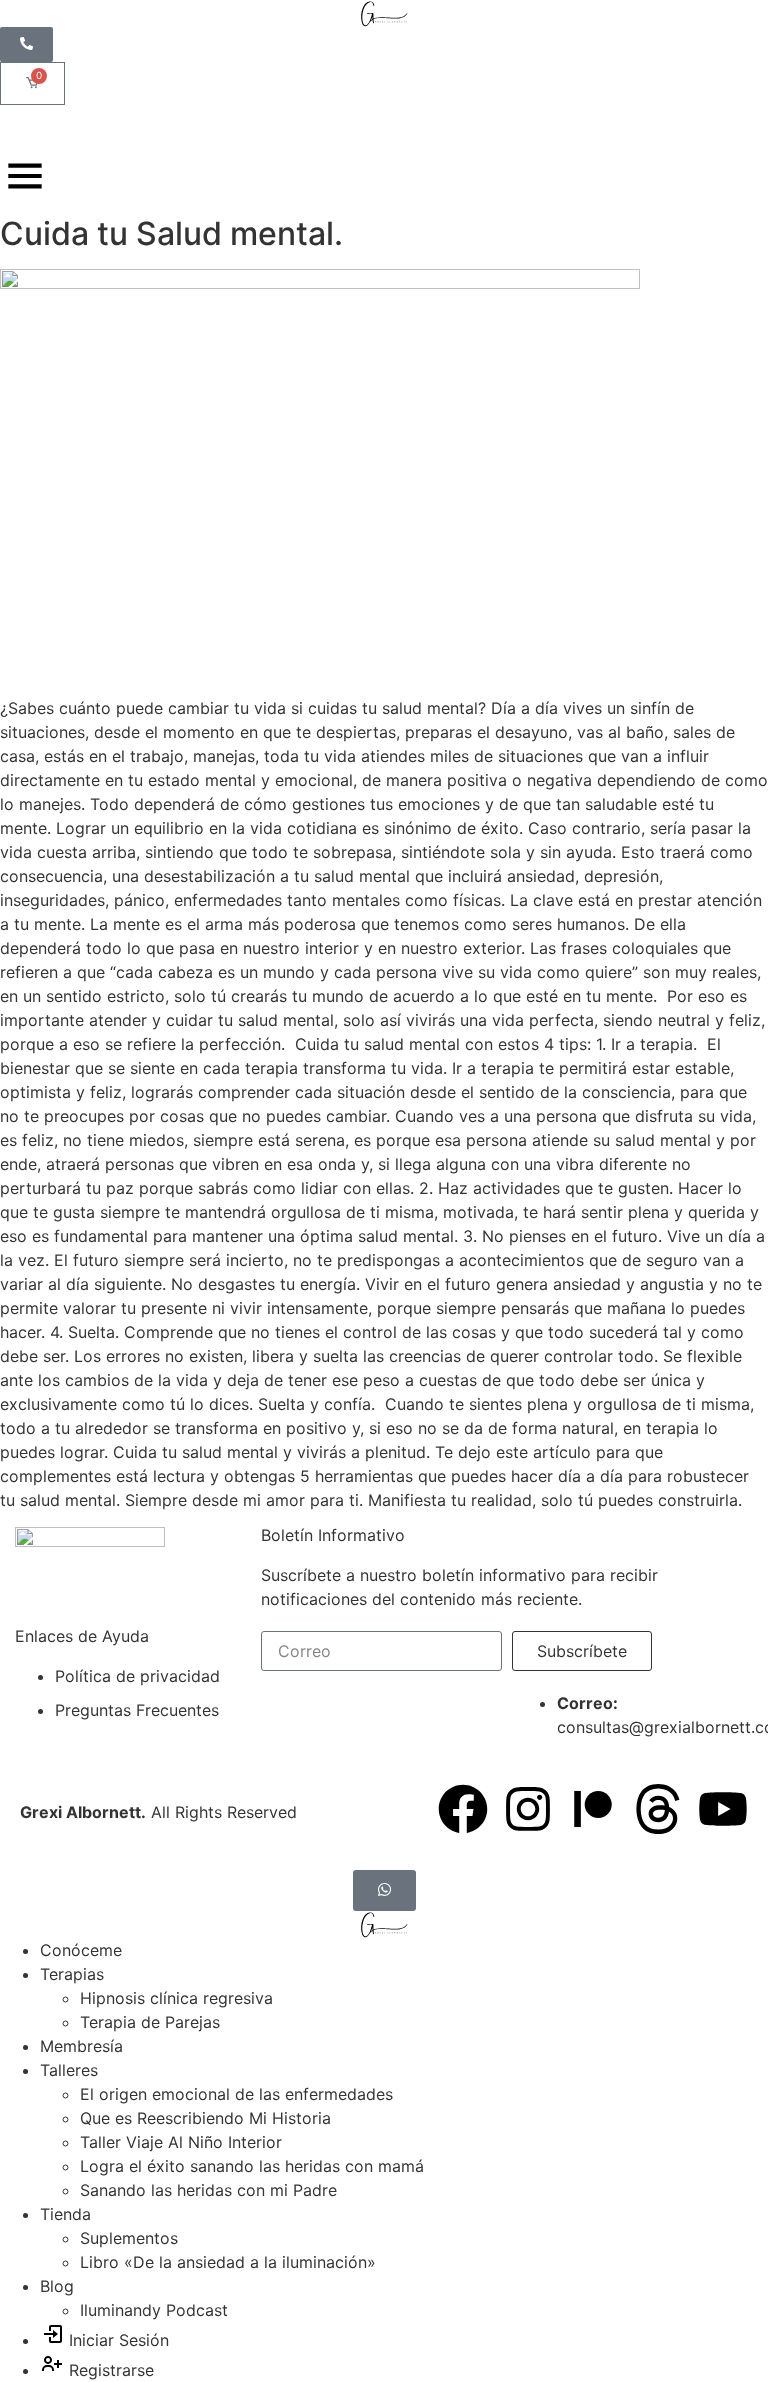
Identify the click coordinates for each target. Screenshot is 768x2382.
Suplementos (129, 2238)
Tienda (65, 2214)
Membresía (81, 2046)
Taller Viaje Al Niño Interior (181, 2142)
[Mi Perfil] (28, 128)
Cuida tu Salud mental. (171, 233)
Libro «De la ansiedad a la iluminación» (228, 2262)
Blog (57, 2286)
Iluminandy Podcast (154, 2310)
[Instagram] (528, 1809)
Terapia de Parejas (150, 2022)
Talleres (69, 2070)
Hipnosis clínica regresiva (176, 1998)
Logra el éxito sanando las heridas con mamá (252, 2166)
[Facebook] (463, 1809)
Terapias (72, 1974)
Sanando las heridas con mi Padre (208, 2190)
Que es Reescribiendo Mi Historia (205, 2118)
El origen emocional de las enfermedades (236, 2094)
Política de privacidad (137, 1676)
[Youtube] (723, 1809)
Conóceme (81, 1950)
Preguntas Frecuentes (137, 1710)
